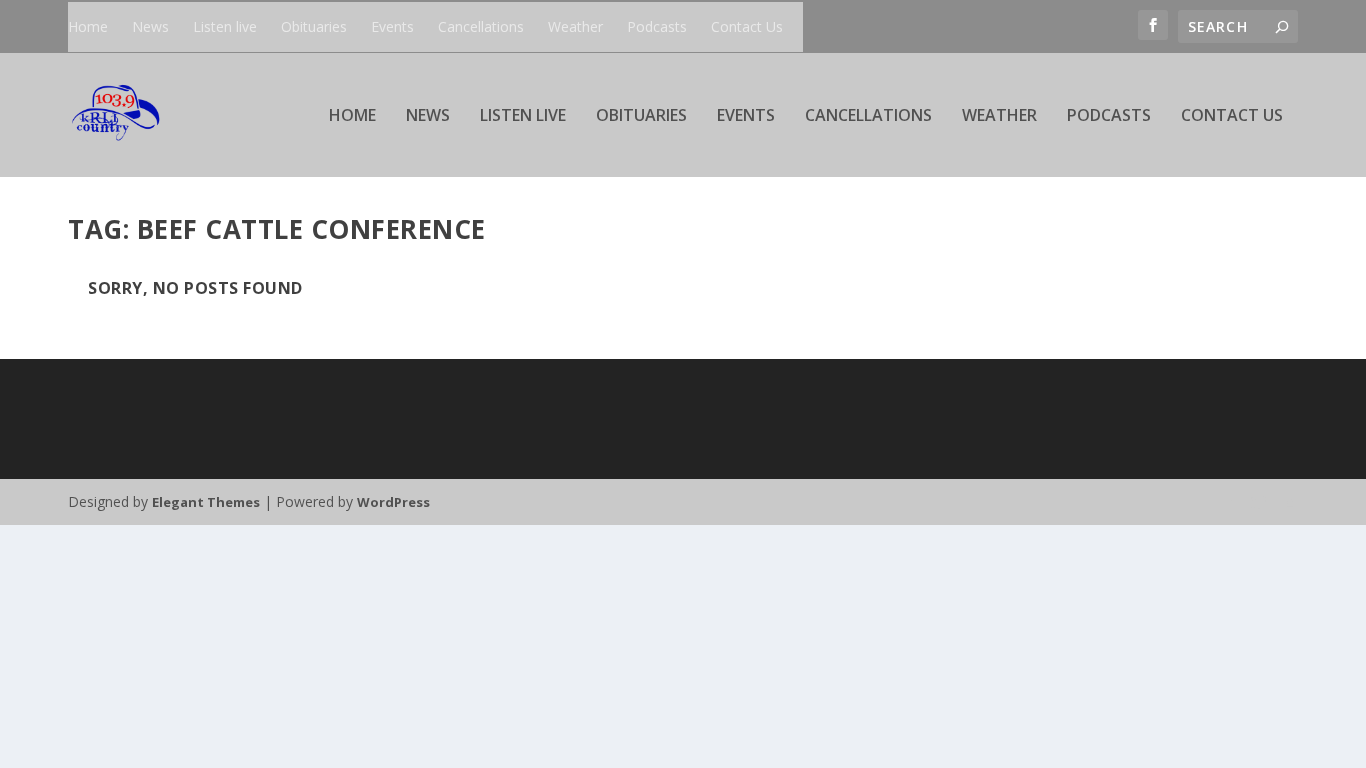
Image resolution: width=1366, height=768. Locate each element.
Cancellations (481, 26)
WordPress (393, 502)
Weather (575, 26)
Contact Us (747, 26)
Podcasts (657, 26)
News (150, 26)
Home (88, 26)
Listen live (225, 26)
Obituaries (314, 26)
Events (392, 26)
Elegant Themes (206, 502)
